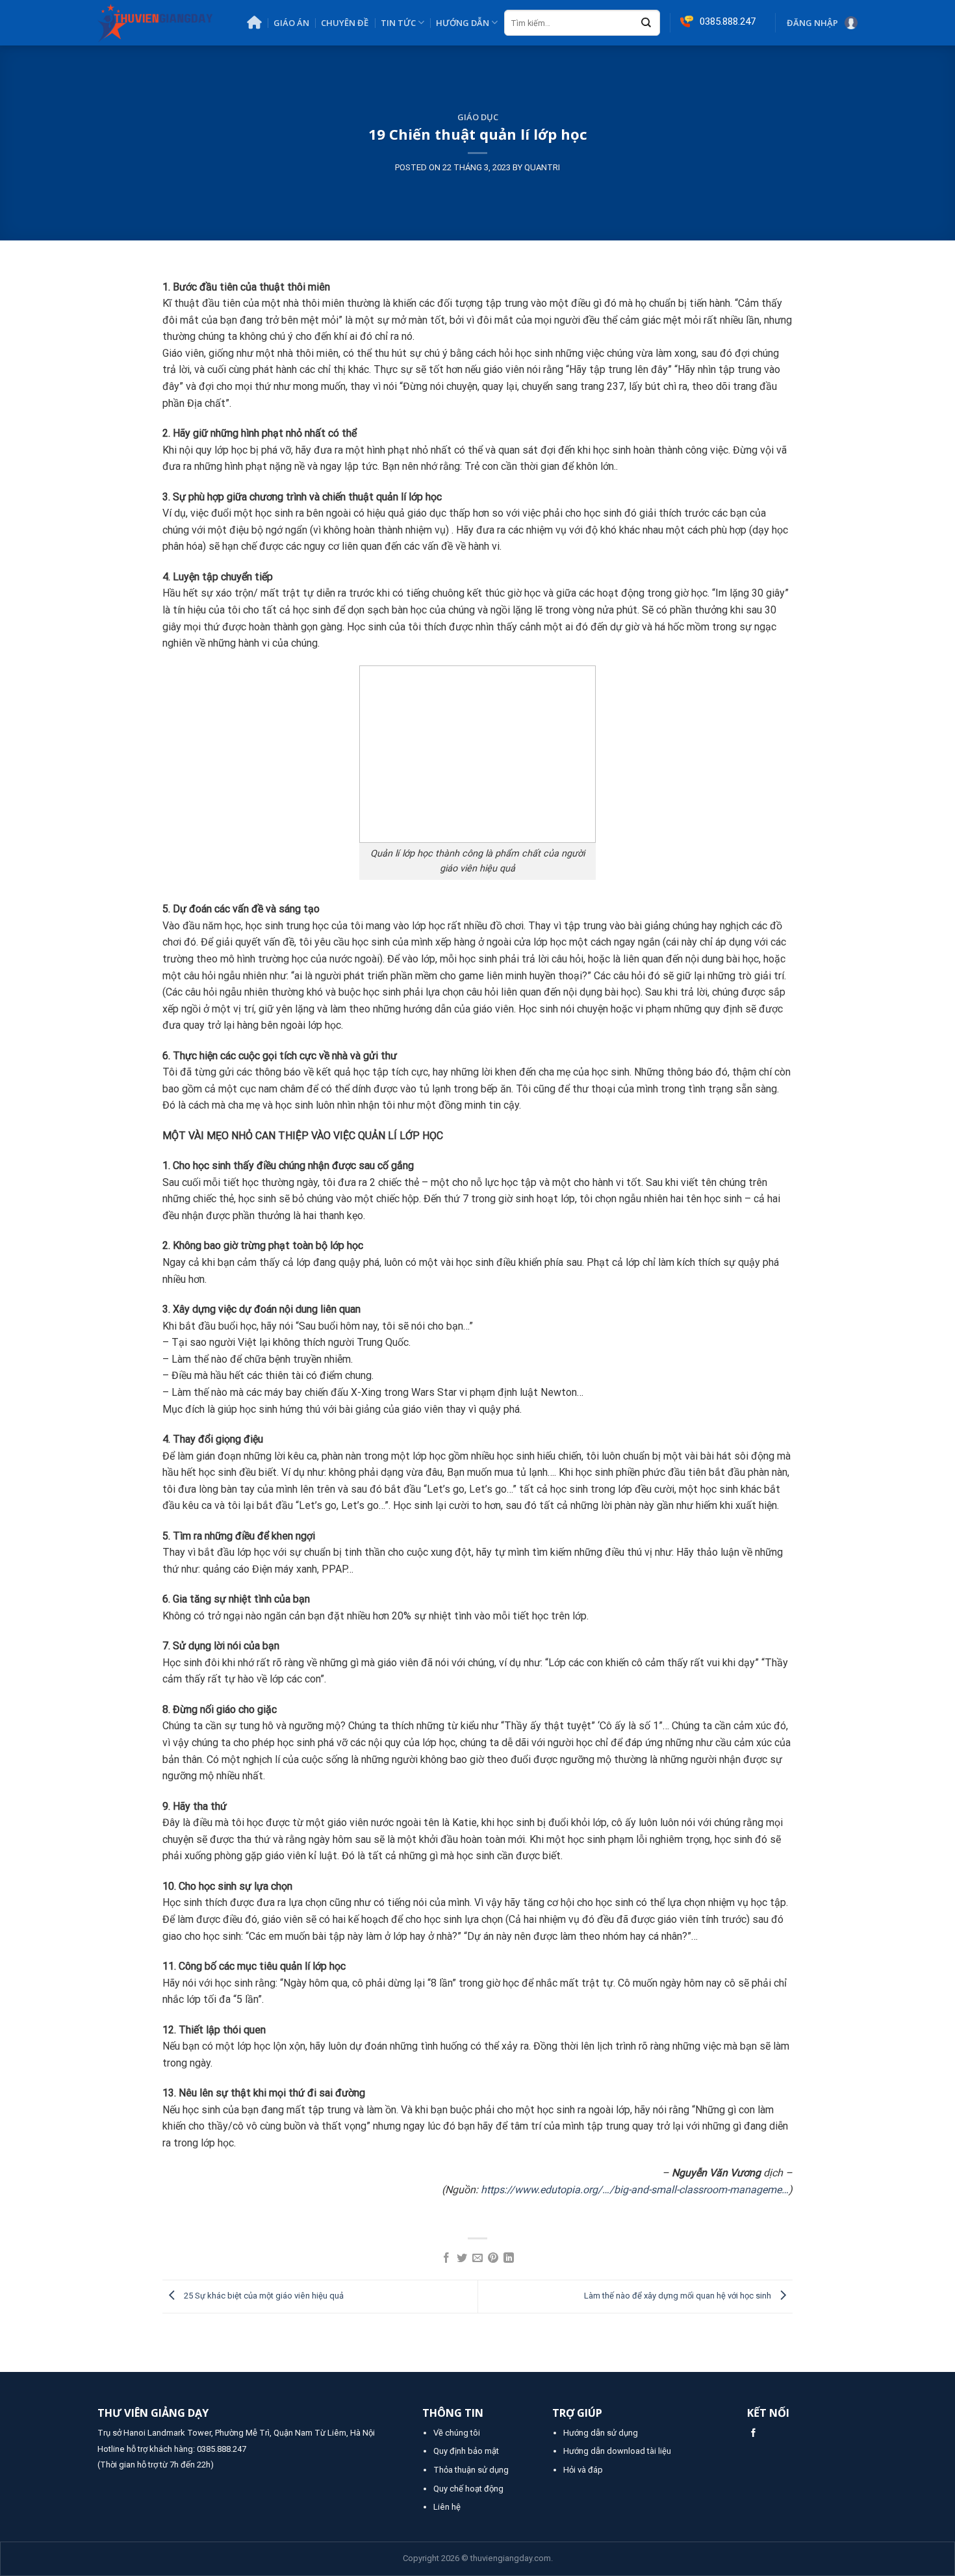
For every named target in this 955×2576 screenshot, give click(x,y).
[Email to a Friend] (478, 2259)
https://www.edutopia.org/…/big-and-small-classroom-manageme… (635, 2190)
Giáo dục (478, 117)
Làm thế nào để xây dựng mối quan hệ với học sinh (679, 2296)
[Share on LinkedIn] (509, 2259)
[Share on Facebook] (446, 2259)
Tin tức (398, 23)
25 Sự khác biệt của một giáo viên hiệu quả (263, 2296)
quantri (542, 167)
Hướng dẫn (463, 23)
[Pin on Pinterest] (493, 2259)
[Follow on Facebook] (753, 2433)
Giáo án (291, 23)
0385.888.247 (222, 2449)
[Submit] (646, 23)
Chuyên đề (345, 23)
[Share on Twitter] (462, 2259)
